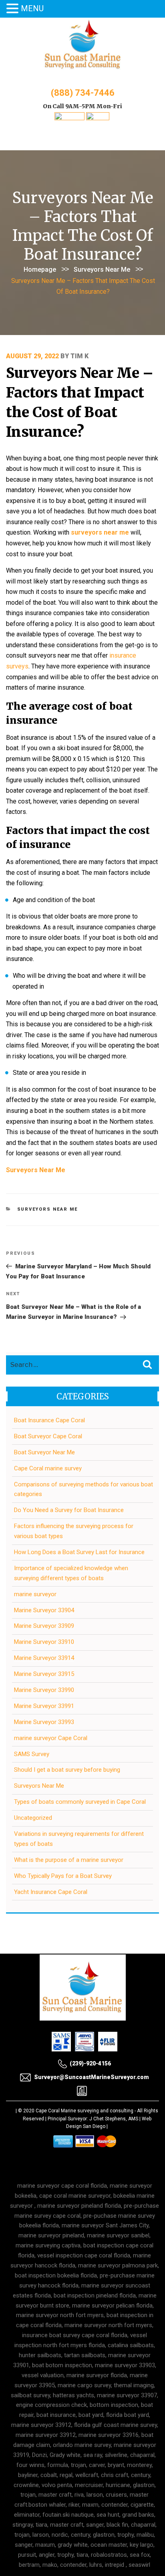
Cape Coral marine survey (48, 1468)
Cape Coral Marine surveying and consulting (85, 2111)
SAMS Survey (32, 1754)
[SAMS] (69, 118)
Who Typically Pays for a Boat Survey (63, 1876)
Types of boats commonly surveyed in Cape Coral (80, 1802)
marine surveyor (35, 1594)
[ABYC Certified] (98, 118)
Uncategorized (33, 1818)
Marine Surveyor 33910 (44, 1642)
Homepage (40, 270)
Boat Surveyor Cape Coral (48, 1436)
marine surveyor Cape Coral (51, 1738)
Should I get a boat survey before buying (67, 1770)
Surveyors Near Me (102, 270)
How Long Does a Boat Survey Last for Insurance (79, 1552)
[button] (14, 9)
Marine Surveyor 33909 (44, 1626)
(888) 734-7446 (83, 93)
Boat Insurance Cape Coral (49, 1420)
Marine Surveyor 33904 (44, 1610)
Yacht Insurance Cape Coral (51, 1892)
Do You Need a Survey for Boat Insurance (69, 1510)
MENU (32, 8)
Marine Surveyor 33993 (44, 1722)
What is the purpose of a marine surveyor (69, 1860)
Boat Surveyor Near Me (44, 1452)
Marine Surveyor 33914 (44, 1658)
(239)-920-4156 (90, 2063)
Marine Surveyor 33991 (44, 1706)
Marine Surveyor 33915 (44, 1674)
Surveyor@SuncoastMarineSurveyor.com (92, 2077)
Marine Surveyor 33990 (44, 1690)
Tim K (79, 356)
